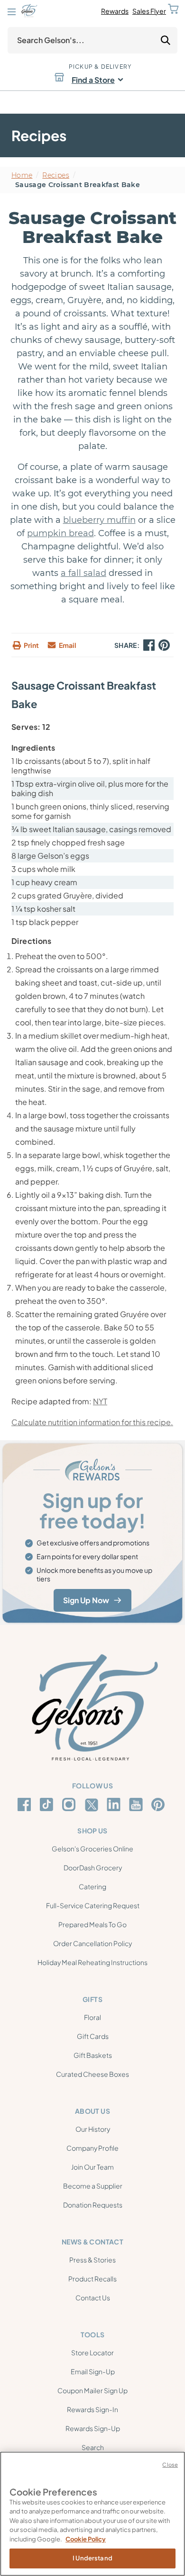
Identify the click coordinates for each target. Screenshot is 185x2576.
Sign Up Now (86, 1600)
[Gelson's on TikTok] (48, 1806)
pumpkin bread (60, 533)
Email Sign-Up (93, 2371)
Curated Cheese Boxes (92, 2074)
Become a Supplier (93, 2186)
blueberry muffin (99, 520)
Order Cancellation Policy (92, 1943)
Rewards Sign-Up (93, 2428)
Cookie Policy (86, 2539)
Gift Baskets (93, 2055)
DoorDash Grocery (93, 1867)
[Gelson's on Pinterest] (160, 1804)
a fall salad (83, 573)
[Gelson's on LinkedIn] (115, 1804)
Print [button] (31, 645)
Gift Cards (93, 2036)
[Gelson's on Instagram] (70, 1804)
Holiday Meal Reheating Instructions (92, 1962)
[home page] (29, 11)
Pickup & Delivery (100, 67)
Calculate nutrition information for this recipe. (92, 1422)
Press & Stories (92, 2260)
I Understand (92, 2558)
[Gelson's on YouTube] (137, 1806)
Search (93, 2447)
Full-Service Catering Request (93, 1905)
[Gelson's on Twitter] (93, 1805)
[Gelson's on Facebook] (26, 1804)
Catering (92, 1886)
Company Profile (92, 2148)
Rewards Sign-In (92, 2409)
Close (170, 2464)
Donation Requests (93, 2205)
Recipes (55, 175)
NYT (100, 1401)
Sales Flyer (149, 11)
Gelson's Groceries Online (92, 1849)
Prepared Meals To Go (92, 1924)
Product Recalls (92, 2279)
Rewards (115, 11)
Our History (93, 2129)
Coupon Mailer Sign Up (92, 2390)
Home (22, 175)
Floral (92, 2017)
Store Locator (92, 2352)
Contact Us (93, 2298)
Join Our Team (92, 2167)
